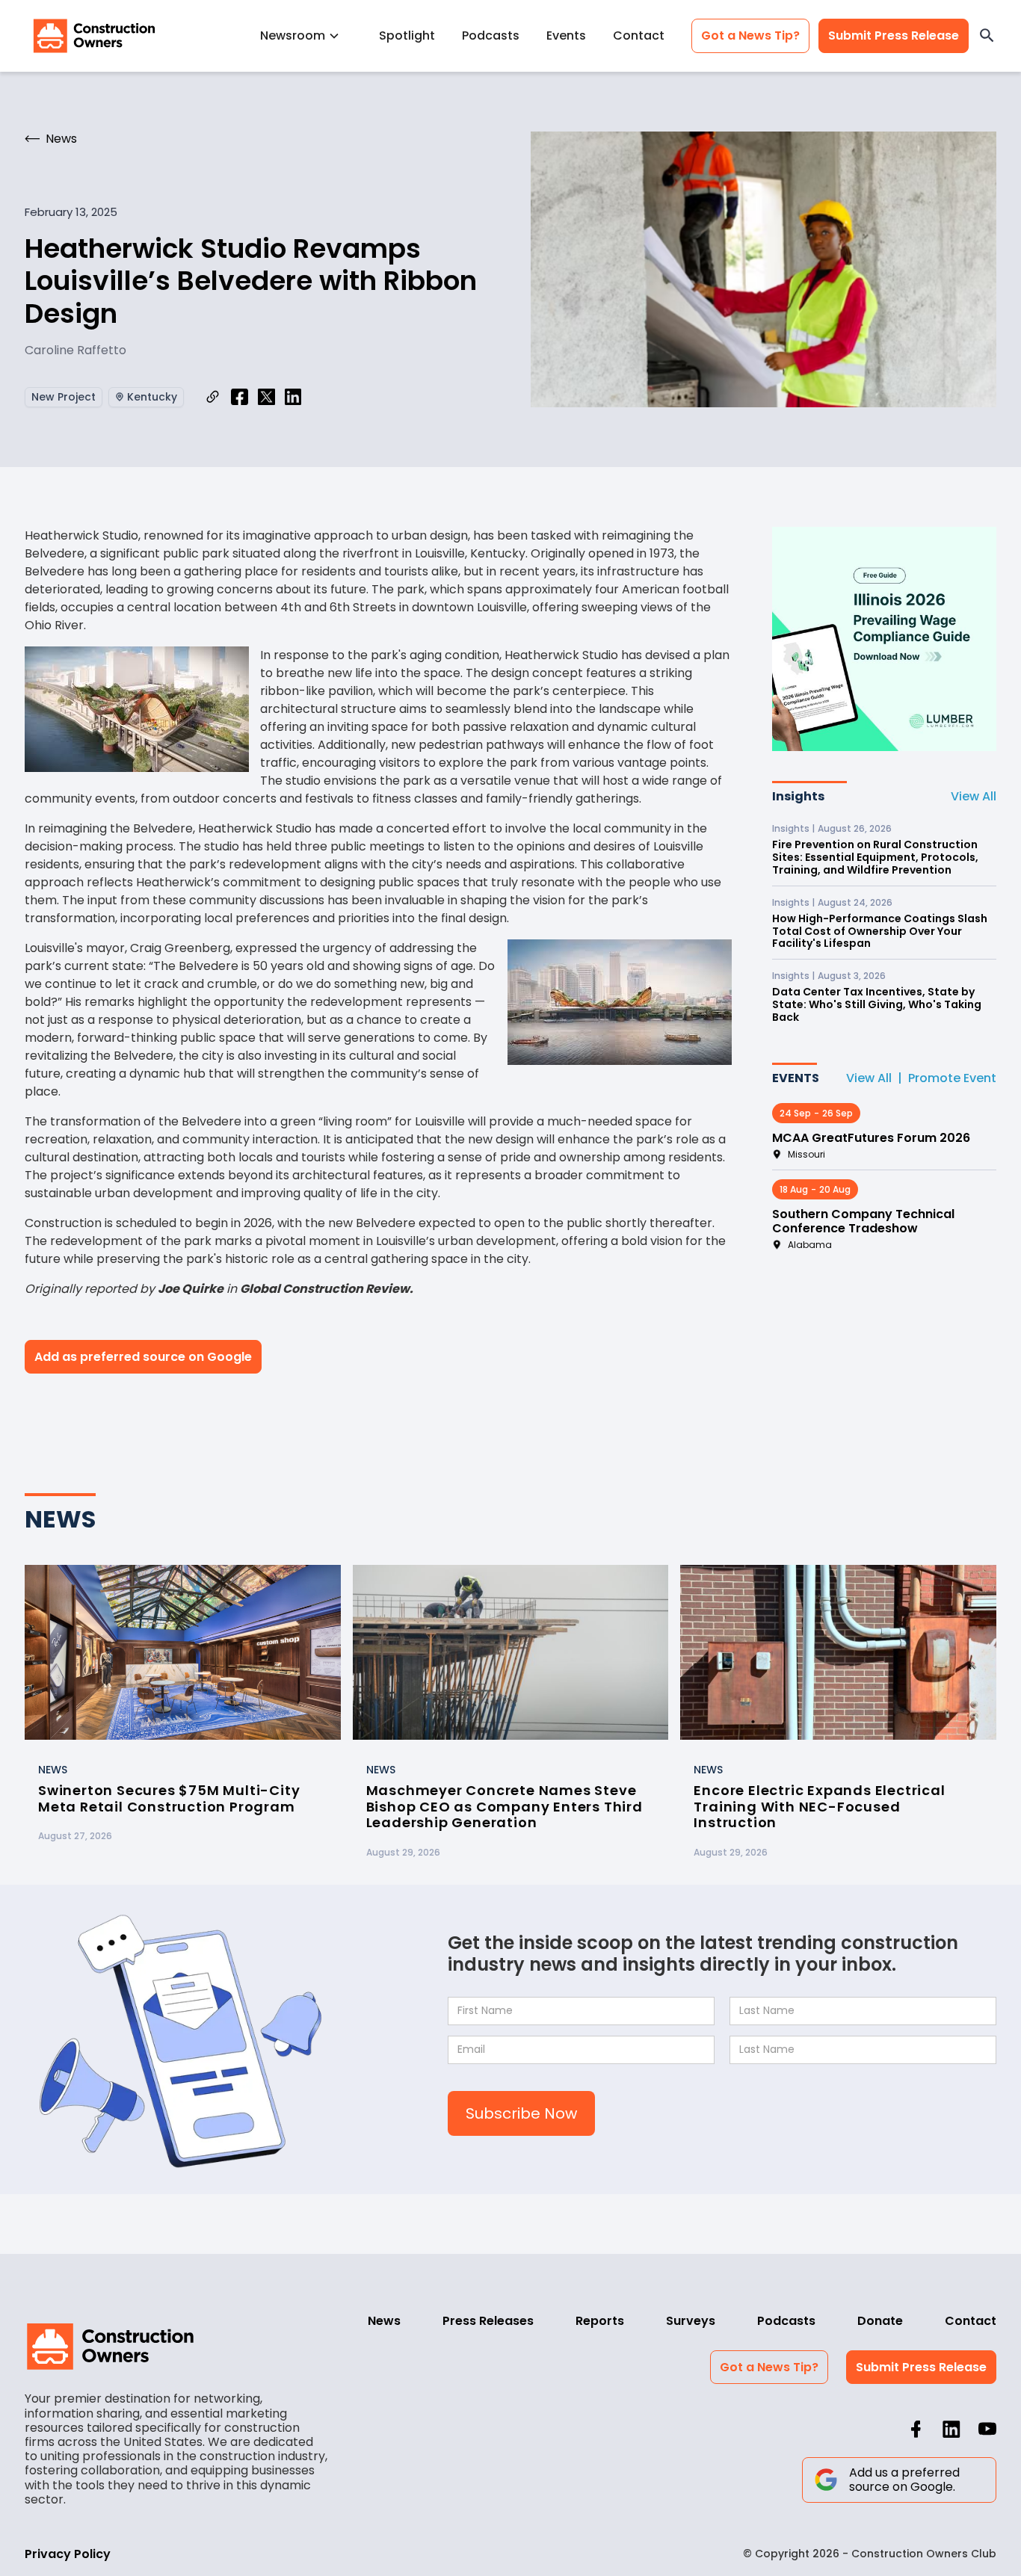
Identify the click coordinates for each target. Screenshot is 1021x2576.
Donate (880, 2321)
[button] (306, 35)
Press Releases (488, 2321)
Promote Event (952, 1078)
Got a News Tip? (750, 35)
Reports (600, 2321)
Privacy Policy (68, 2554)
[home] (94, 36)
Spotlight (407, 35)
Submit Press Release (894, 35)
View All (974, 796)
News (384, 2321)
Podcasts (491, 35)
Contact (639, 35)
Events (566, 35)
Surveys (691, 2321)
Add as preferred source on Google (143, 1357)
